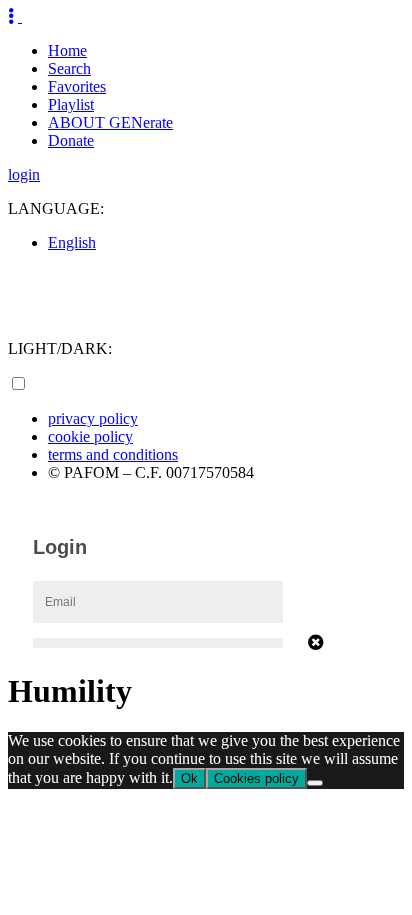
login (24, 174)
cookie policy (90, 436)
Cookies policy (256, 778)
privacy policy (93, 418)
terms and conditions (113, 454)
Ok (189, 778)
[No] (315, 783)
